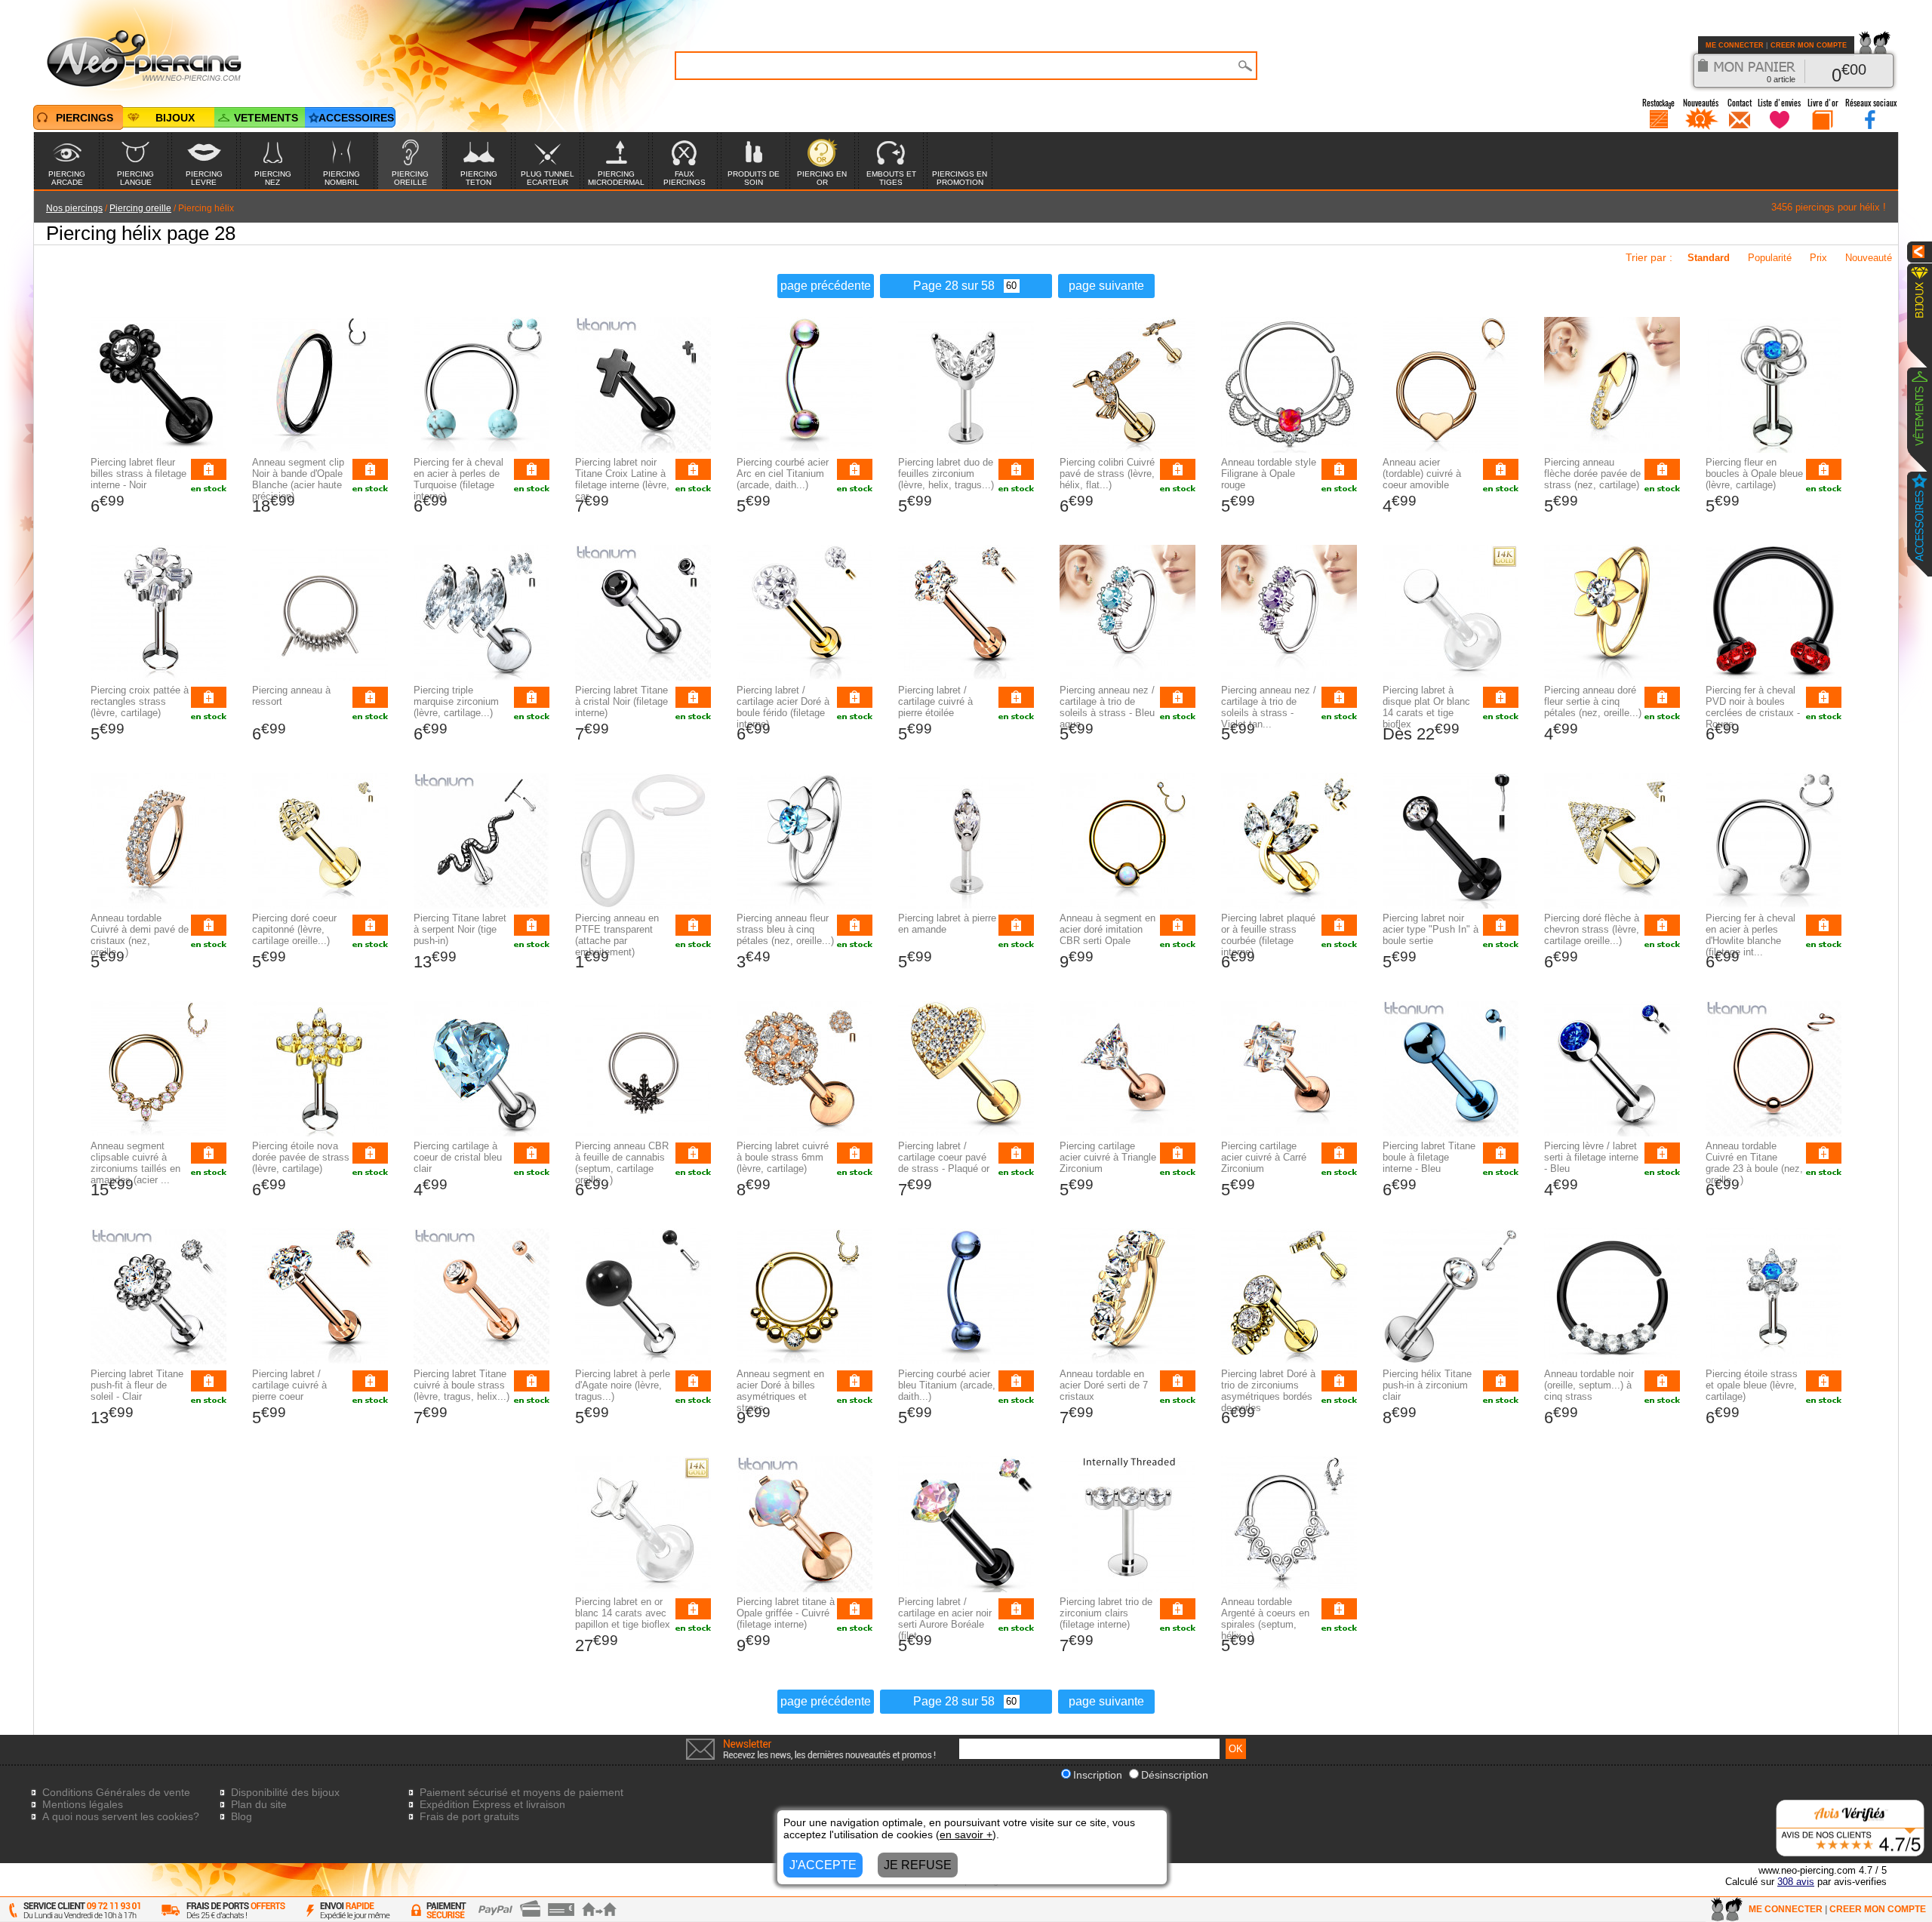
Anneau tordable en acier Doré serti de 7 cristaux (1104, 1385)
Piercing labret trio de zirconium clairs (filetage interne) (1106, 1613)
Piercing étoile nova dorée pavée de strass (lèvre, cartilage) (301, 1157)
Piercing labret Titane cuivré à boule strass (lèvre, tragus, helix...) (461, 1385)
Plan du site (259, 1804)
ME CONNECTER (1735, 45)
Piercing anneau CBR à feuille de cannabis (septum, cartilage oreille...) (622, 1163)
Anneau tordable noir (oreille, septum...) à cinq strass (1589, 1385)
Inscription (1098, 1775)
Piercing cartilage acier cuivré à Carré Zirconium (1264, 1157)
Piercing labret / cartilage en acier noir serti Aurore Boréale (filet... (945, 1619)
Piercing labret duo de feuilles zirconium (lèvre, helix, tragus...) (946, 474)
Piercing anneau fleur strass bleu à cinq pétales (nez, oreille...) (785, 929)
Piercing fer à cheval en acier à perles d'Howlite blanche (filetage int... (1750, 935)
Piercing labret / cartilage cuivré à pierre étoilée (935, 701)
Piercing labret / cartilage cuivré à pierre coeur (289, 1385)
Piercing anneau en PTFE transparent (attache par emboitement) (617, 935)
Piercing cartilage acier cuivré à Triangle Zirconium (1108, 1157)
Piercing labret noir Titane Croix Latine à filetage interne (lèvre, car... (622, 479)
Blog (241, 1816)
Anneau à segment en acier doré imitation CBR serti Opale (1108, 929)
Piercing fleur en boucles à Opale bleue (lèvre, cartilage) (1754, 474)
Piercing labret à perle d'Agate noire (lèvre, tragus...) (623, 1385)
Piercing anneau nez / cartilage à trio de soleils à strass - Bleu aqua (1107, 707)
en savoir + (966, 1834)
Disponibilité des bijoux (285, 1792)
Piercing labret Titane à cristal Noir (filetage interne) (621, 701)
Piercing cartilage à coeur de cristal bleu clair (458, 1157)
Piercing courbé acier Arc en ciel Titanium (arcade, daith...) (783, 474)
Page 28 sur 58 (954, 286)
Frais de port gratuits (469, 1816)
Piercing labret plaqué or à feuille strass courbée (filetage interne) (1268, 935)
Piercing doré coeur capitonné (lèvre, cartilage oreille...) (294, 929)
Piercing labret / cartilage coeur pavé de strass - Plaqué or (944, 1157)
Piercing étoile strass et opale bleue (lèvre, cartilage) (1752, 1385)
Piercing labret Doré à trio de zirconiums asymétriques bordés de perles (1268, 1391)
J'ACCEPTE (823, 1865)
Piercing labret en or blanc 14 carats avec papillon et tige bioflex (623, 1613)
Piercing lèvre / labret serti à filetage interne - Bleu (1591, 1157)
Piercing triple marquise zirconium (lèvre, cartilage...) (456, 701)
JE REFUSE (918, 1865)
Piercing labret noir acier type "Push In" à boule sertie (1431, 929)
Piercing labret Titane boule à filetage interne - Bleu (1429, 1157)
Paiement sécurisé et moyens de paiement (521, 1792)
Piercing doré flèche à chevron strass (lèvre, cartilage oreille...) (1592, 929)
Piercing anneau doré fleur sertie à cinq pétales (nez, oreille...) (1593, 701)
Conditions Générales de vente (116, 1792)
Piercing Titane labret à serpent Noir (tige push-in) (460, 929)
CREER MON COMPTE (1809, 45)
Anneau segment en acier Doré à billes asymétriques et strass (780, 1391)
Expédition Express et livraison (492, 1804)
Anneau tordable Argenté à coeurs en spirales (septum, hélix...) (1265, 1619)
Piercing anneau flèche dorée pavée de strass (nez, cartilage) (1592, 474)
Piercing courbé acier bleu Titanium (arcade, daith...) (947, 1385)
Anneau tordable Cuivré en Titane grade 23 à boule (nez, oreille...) (1754, 1163)
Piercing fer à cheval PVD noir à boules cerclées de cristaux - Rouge (1753, 707)
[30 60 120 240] (1007, 286)
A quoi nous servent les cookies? (121, 1816)
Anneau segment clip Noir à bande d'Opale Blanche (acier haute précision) (298, 479)
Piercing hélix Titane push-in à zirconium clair (1427, 1385)
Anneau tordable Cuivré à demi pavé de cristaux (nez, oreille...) (140, 935)
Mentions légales (83, 1804)
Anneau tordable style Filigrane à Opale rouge (1269, 474)
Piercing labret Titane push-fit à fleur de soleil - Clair (137, 1385)
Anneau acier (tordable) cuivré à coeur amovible (1422, 474)
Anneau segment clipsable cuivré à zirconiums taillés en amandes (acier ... (135, 1163)
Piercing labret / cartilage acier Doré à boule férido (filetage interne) (783, 707)
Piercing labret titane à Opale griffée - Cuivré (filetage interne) (786, 1613)
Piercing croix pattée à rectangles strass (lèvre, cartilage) (140, 701)
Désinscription (1175, 1775)
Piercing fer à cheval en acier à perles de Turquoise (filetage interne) (458, 479)
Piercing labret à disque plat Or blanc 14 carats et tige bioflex (1426, 707)
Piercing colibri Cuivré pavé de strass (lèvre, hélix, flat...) (1107, 474)
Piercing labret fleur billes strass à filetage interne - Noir (138, 474)
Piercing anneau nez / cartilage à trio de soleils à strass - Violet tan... (1269, 707)
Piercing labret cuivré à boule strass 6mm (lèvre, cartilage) (783, 1157)
